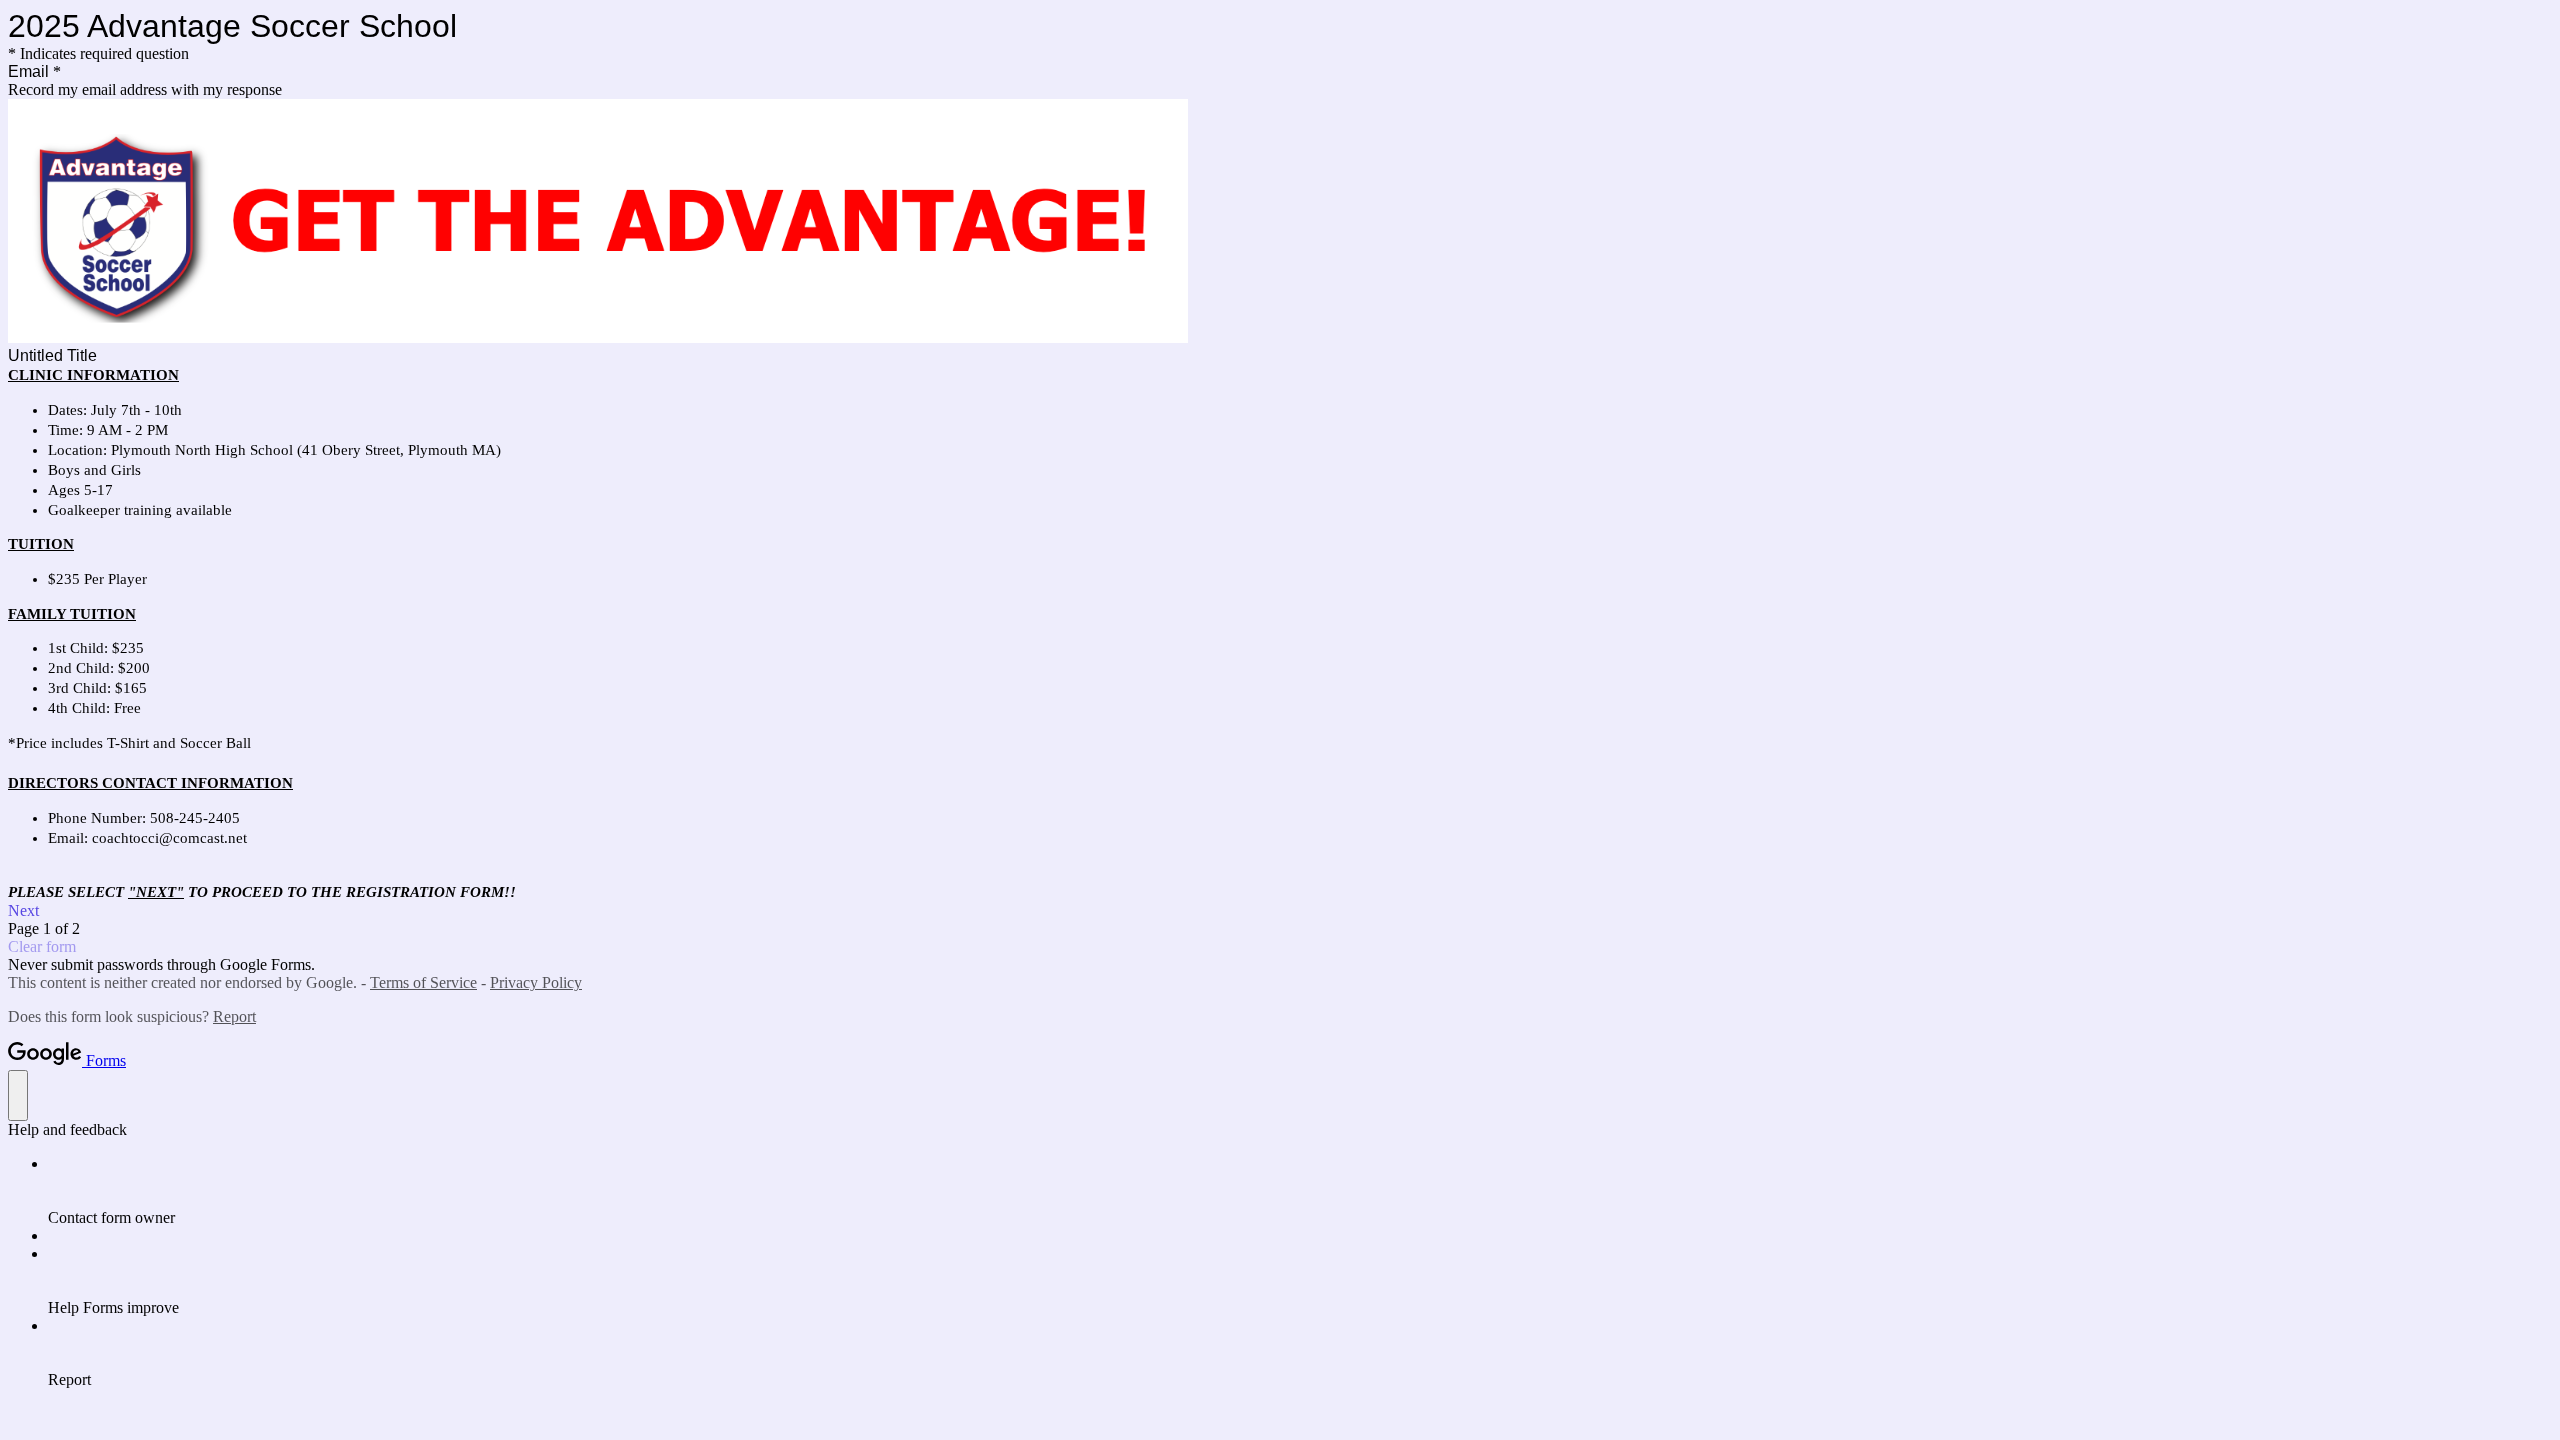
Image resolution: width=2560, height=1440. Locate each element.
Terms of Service (423, 982)
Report (234, 1016)
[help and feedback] (18, 1095)
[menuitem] (1300, 1191)
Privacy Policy (536, 982)
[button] (1280, 911)
